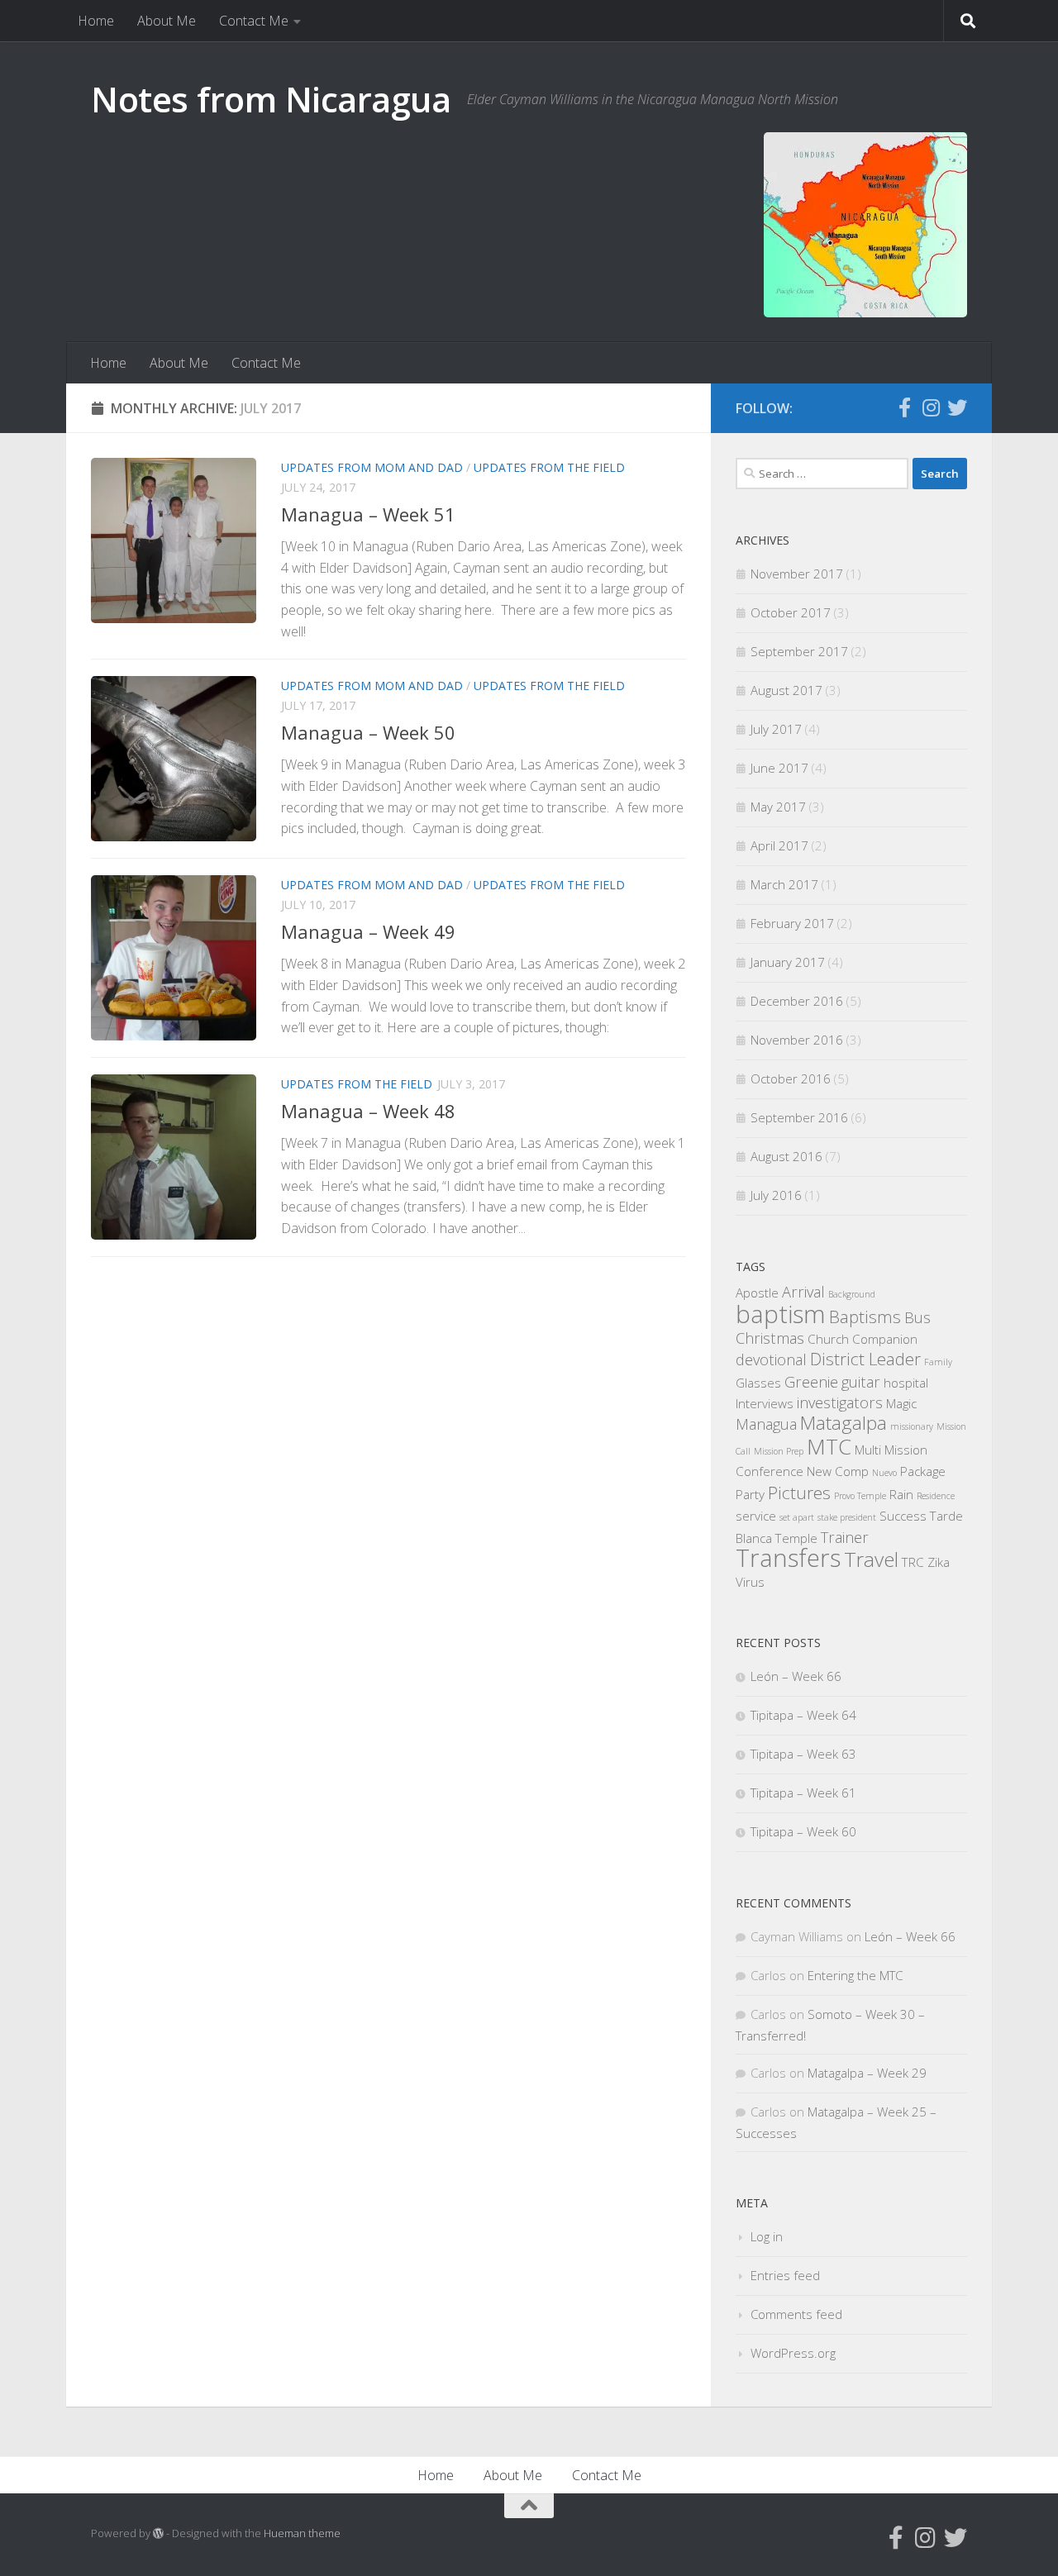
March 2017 (784, 884)
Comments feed (796, 2314)
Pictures (799, 1493)
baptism (781, 1314)
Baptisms (865, 1317)
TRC (913, 1562)
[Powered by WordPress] (158, 2533)
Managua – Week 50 (368, 732)
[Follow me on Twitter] (957, 407)
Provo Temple (860, 1496)
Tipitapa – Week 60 (803, 1831)
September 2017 (799, 651)
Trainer (845, 1537)
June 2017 (779, 768)
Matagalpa (844, 1423)
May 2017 (778, 807)
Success (903, 1516)
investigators (840, 1402)
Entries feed (785, 2275)
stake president (847, 1517)
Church (828, 1339)
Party (750, 1494)
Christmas (770, 1338)
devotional (771, 1359)
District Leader (865, 1359)
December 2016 (797, 1001)
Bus (917, 1317)
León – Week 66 (796, 1676)
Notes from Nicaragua (271, 99)
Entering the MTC (855, 1975)
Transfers (788, 1558)
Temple (796, 1538)
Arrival (803, 1292)
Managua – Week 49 (368, 931)
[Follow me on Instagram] (931, 407)
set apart (797, 1517)
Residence (936, 1496)
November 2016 (797, 1040)
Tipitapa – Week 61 (803, 1793)
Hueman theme (302, 2533)
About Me (167, 21)
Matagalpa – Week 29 (867, 2073)
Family (938, 1362)
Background (852, 1294)
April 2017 (779, 845)
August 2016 (786, 1156)
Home (96, 21)
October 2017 (791, 612)
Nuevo (884, 1473)
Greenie (811, 1382)
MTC (829, 1446)
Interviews (765, 1403)
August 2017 (786, 690)
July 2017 (776, 729)
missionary (912, 1426)
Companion (885, 1339)
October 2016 (791, 1078)
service (756, 1516)
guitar (861, 1382)
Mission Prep (779, 1451)
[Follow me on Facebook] (904, 407)
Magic (901, 1403)
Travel (871, 1559)
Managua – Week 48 (368, 1111)
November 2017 (797, 574)
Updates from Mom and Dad (372, 467)
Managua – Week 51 (368, 514)
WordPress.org (793, 2353)
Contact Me (254, 21)
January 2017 (788, 962)
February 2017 (792, 923)
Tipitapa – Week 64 (803, 1715)
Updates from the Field (549, 467)
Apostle (757, 1293)
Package (923, 1471)
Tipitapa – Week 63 (803, 1754)
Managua (766, 1424)
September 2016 (799, 1117)
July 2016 (776, 1195)
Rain (901, 1494)
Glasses (758, 1383)
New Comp (838, 1471)
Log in (767, 2236)
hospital (906, 1383)
